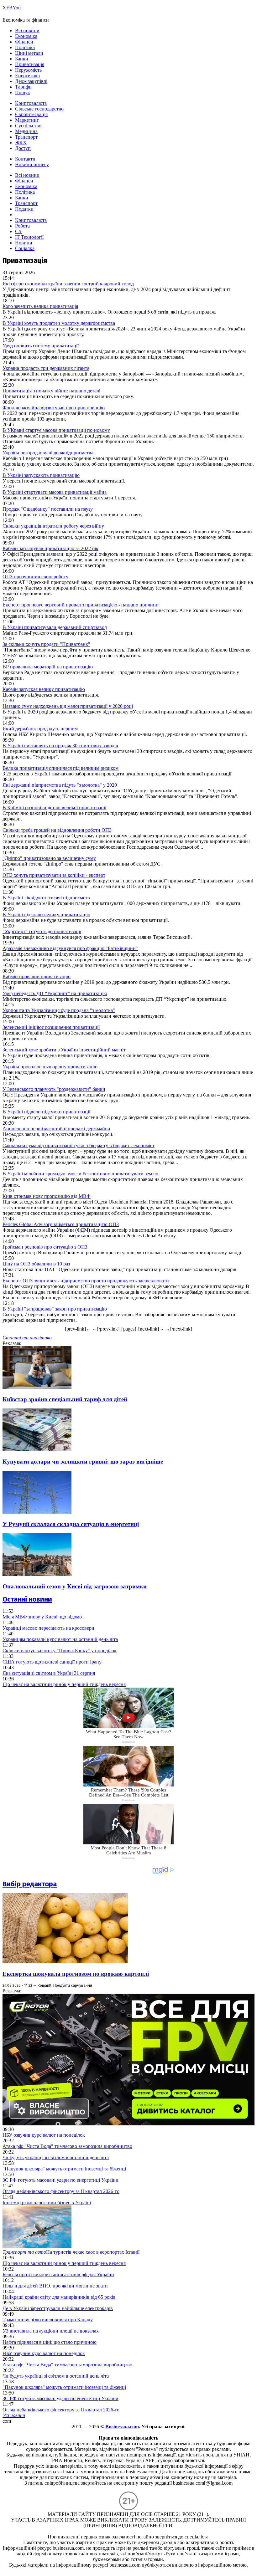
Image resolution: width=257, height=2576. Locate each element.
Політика (25, 47)
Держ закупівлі (31, 81)
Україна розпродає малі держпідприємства (48, 453)
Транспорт (26, 137)
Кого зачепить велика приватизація (40, 306)
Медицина (26, 131)
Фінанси (24, 42)
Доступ (23, 148)
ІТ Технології (29, 237)
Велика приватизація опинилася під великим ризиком (60, 768)
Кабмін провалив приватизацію (37, 976)
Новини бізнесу (32, 164)
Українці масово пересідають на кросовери (48, 1628)
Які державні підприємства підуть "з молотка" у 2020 (60, 785)
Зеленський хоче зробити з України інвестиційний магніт (64, 1050)
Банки (22, 59)
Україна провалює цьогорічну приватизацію (50, 1067)
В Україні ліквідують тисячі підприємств (46, 898)
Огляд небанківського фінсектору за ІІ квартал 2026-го (61, 2191)
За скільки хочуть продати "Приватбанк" (46, 644)
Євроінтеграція (31, 114)
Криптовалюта (31, 103)
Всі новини (27, 31)
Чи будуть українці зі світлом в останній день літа (56, 2157)
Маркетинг (27, 120)
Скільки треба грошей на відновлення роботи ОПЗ (57, 830)
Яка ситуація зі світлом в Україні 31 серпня (49, 1673)
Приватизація (30, 64)
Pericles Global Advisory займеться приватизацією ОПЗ (61, 1224)
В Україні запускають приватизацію (41, 475)
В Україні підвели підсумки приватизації (46, 1112)
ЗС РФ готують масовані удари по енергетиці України (60, 2180)
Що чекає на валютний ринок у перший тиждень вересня (64, 1684)
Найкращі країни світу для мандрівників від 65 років (59, 2297)
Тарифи (23, 87)
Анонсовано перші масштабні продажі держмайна (56, 1129)
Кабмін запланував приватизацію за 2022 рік (50, 548)
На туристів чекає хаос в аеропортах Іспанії (71, 2252)
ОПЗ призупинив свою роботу (35, 577)
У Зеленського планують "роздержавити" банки (54, 1089)
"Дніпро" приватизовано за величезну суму (49, 858)
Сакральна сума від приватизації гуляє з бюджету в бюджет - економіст (79, 1145)
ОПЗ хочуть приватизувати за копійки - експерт (54, 875)
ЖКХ (21, 143)
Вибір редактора (30, 1884)
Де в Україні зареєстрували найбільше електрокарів (58, 2308)
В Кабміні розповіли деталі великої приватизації (54, 808)
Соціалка (25, 248)
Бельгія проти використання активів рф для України (58, 2274)
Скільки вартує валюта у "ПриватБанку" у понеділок (60, 1651)
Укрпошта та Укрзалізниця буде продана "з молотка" (59, 1010)
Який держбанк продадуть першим (40, 729)
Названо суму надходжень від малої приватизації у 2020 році (68, 706)
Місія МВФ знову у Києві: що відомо (42, 1617)
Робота (22, 226)
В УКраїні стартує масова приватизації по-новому (56, 430)
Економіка (26, 36)
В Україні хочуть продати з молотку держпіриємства (59, 323)
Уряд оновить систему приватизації (41, 346)
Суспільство (28, 126)
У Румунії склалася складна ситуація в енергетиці (71, 1524)
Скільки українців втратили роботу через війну (53, 526)
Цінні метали (29, 53)
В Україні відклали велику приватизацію (46, 915)
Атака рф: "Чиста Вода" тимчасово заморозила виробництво (67, 2146)
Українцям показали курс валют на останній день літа (60, 1639)
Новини (24, 243)
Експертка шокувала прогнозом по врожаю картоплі (76, 1974)
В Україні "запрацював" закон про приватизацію (55, 1309)
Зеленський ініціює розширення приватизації (51, 1027)
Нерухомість (28, 70)
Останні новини (27, 1599)
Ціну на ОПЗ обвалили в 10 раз (36, 1264)
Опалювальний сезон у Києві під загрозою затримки (75, 1586)
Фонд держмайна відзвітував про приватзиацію (54, 408)
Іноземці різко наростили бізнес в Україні (47, 2203)
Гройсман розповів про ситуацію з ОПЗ (45, 1247)
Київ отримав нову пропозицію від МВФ (47, 1196)
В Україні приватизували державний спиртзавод (55, 627)
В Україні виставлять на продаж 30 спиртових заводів (60, 746)
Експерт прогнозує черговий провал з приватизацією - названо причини (81, 605)
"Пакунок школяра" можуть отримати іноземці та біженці (64, 2169)
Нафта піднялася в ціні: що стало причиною (50, 2342)
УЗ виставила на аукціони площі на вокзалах (51, 2331)
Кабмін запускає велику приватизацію (44, 689)
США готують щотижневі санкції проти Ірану (52, 1662)
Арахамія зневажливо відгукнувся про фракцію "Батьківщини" (70, 948)
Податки (24, 209)
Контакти (25, 159)
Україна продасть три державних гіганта (46, 368)
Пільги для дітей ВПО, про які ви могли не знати (55, 2286)
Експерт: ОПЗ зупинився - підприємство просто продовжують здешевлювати (86, 1281)
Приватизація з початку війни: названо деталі (51, 391)
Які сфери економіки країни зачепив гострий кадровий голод (68, 284)
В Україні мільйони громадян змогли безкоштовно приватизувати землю (80, 1174)
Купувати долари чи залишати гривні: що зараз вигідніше (83, 1462)
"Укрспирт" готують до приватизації (42, 931)
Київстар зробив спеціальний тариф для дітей (65, 1399)
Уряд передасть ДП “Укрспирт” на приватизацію (55, 993)
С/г (18, 231)
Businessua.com (122, 2427)
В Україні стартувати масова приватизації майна (55, 492)
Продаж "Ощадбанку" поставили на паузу (48, 509)
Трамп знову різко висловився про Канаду (48, 2320)
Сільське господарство (39, 109)
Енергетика (27, 76)
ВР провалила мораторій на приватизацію (48, 667)
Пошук (23, 92)
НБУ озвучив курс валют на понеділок (44, 2135)
